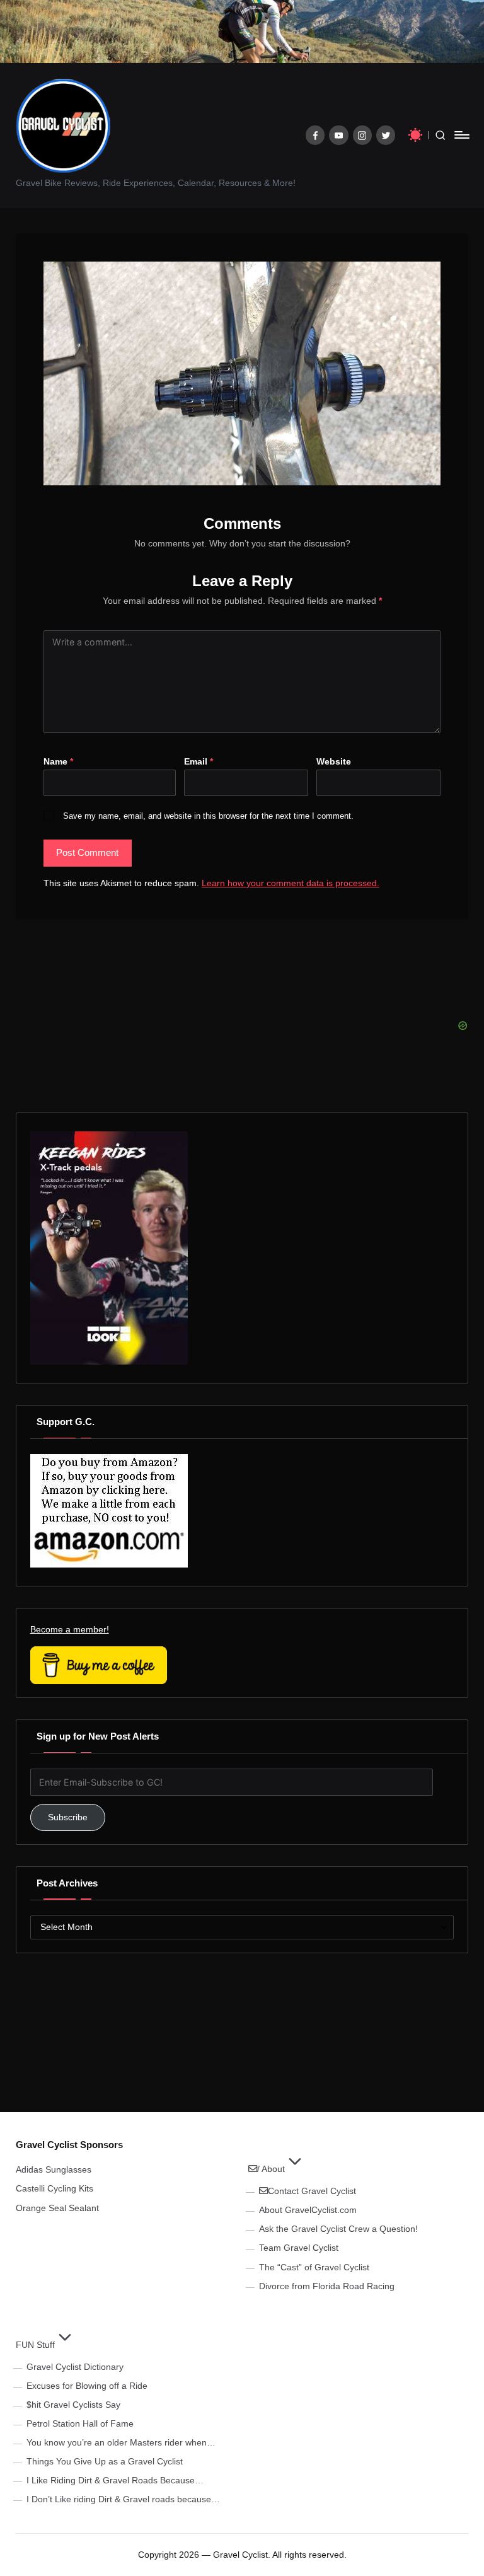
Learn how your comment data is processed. (291, 883)
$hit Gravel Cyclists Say (73, 2405)
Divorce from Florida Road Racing (327, 2286)
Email (199, 761)
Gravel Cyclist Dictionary (75, 2367)
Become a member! (70, 1629)
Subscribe (68, 1817)
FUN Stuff (35, 2345)
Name (58, 761)
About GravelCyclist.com (308, 2210)
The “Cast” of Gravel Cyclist (314, 2267)
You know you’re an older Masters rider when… (121, 2442)
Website (334, 761)
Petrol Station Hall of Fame (80, 2423)
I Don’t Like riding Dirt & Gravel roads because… (123, 2499)
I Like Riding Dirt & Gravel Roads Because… (115, 2480)
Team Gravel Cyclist (299, 2248)
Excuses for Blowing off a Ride (87, 2386)
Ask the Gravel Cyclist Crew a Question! (338, 2229)
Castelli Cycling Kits (55, 2188)
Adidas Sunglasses (54, 2169)
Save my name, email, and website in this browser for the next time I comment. (208, 816)
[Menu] (461, 135)
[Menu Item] (315, 135)
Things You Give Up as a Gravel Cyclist (105, 2461)
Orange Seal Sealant (57, 2208)
